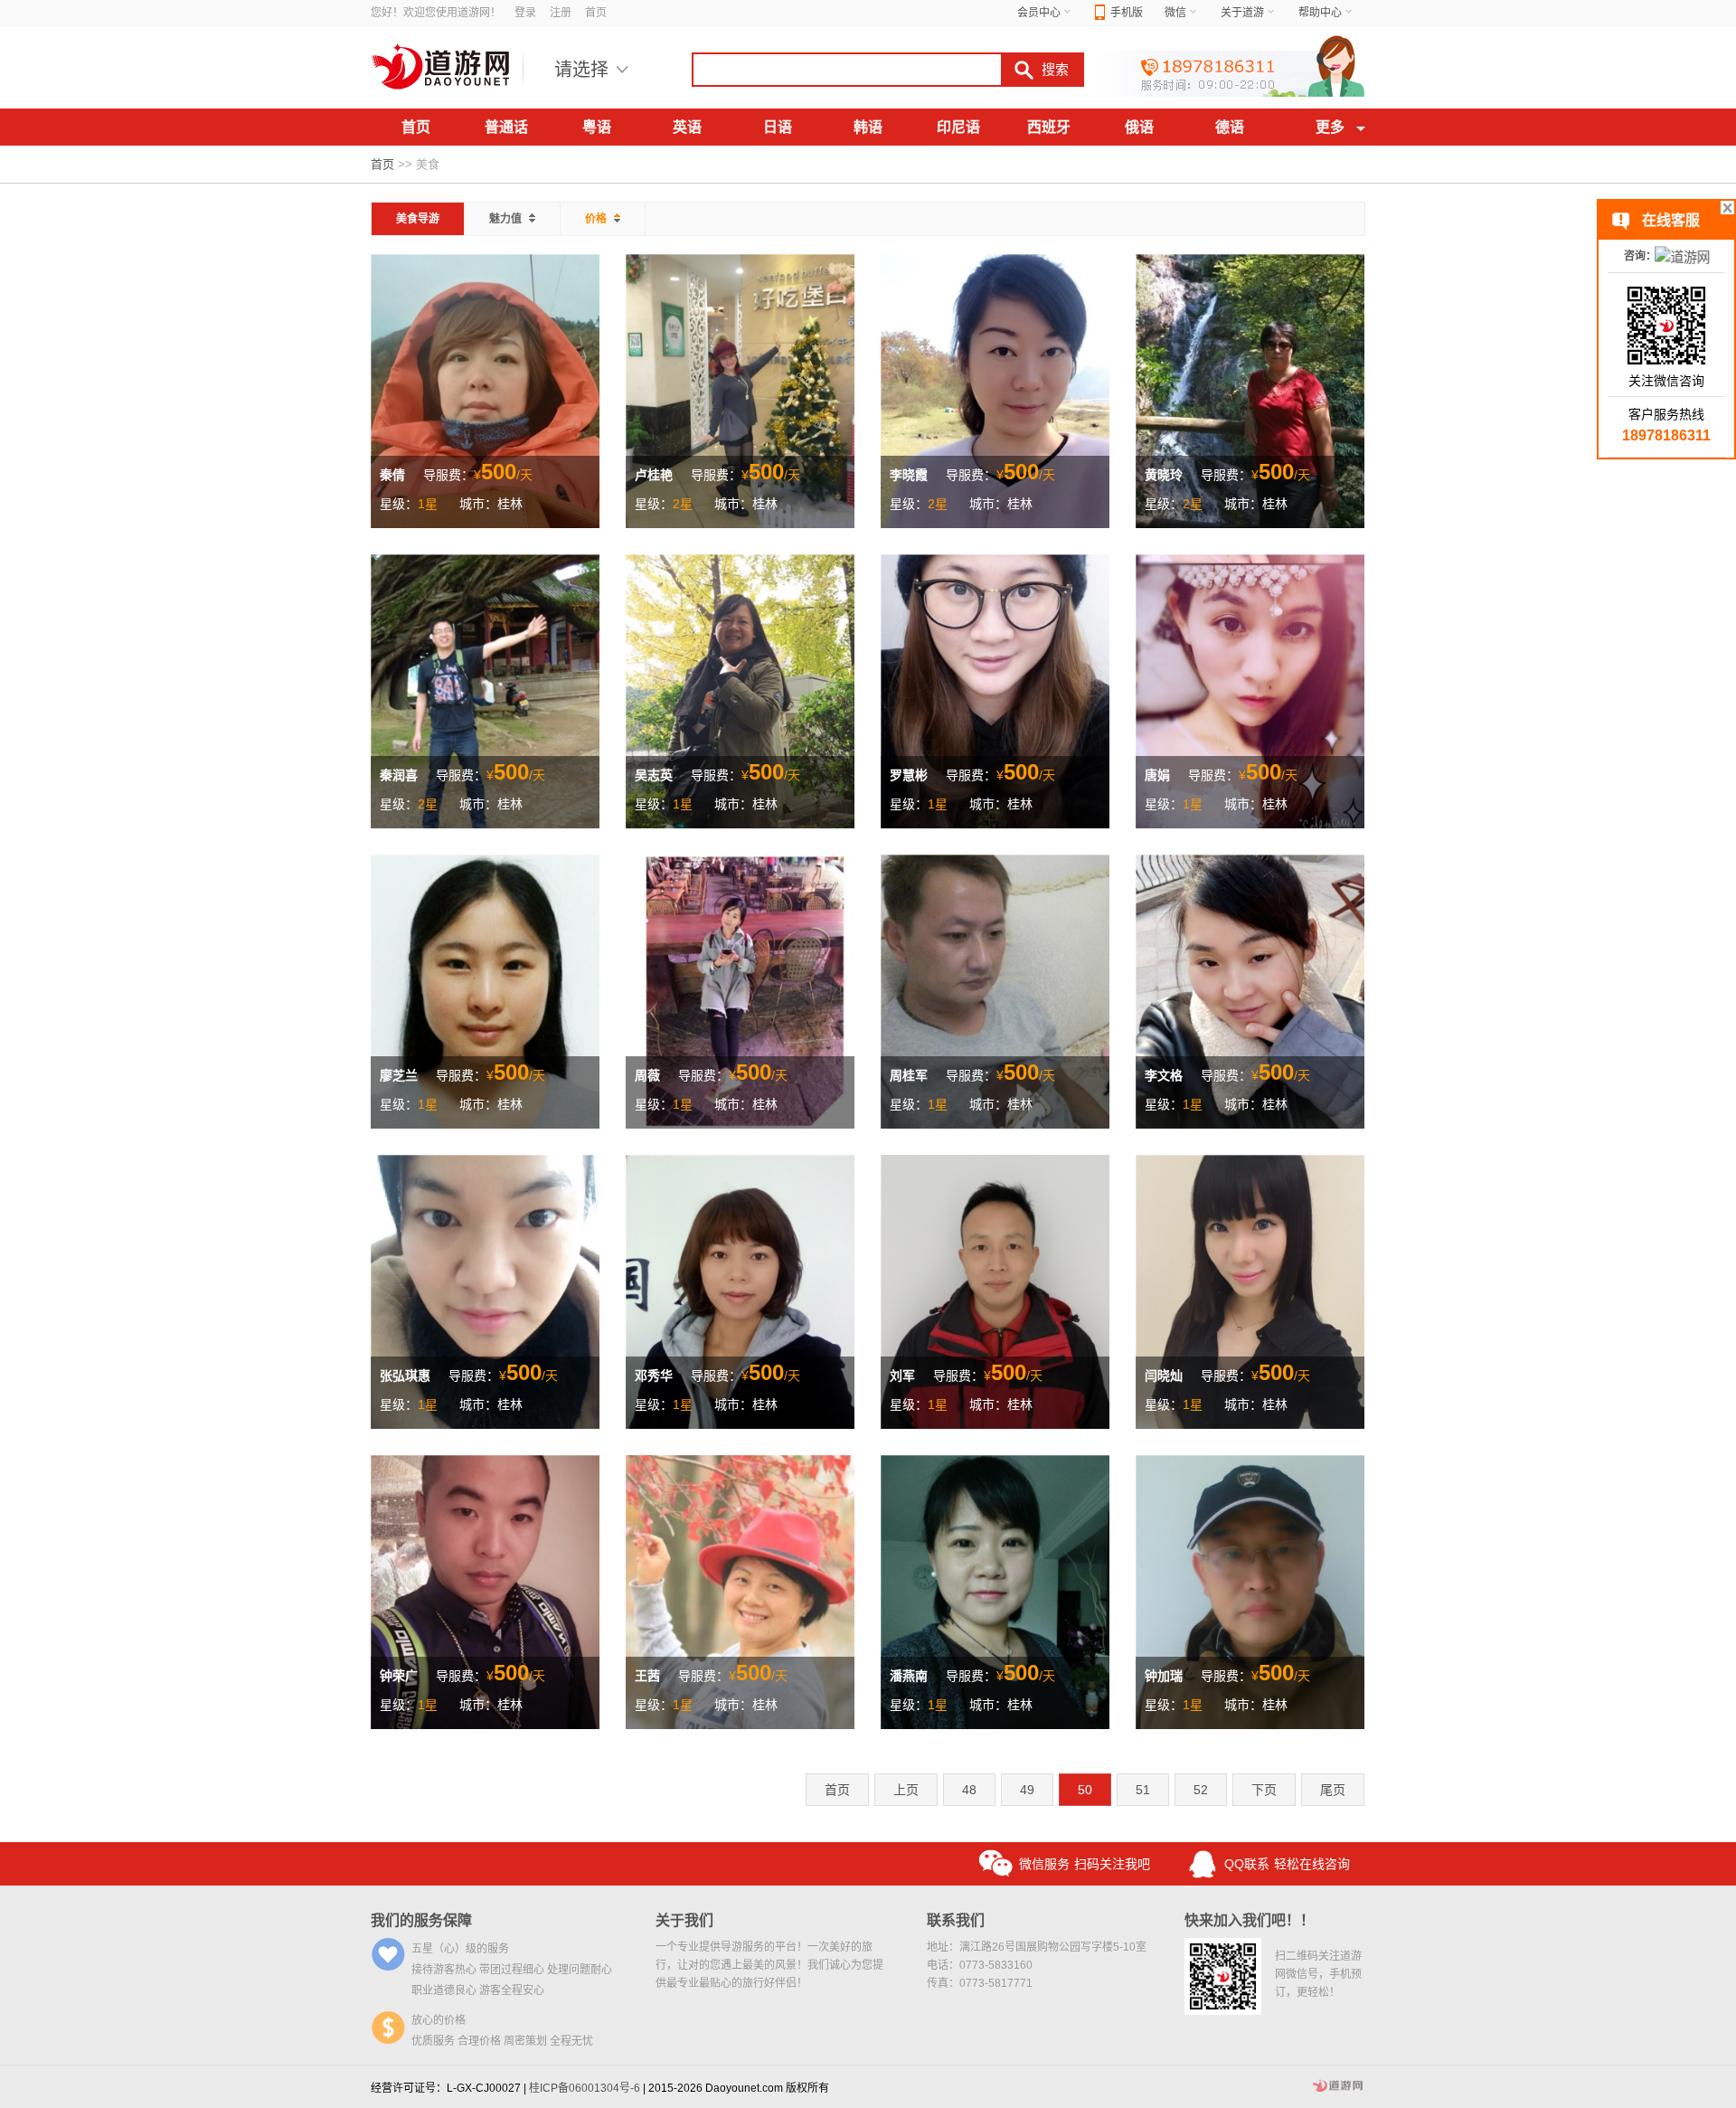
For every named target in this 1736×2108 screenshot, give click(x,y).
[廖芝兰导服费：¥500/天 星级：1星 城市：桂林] (485, 990)
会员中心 (1039, 13)
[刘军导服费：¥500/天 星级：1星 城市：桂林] (995, 1290)
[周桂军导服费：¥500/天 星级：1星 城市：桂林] (995, 990)
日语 (778, 127)
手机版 (1127, 13)
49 (1027, 1790)
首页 (596, 13)
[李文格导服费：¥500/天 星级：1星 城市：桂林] (1250, 990)
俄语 (1139, 127)
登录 (525, 13)
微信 (1175, 13)
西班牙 (1049, 127)
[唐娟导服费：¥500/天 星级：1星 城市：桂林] (1250, 690)
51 (1143, 1790)
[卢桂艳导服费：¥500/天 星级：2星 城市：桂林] (740, 390)
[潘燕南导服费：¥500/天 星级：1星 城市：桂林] (995, 1591)
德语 (1230, 127)
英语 (687, 127)
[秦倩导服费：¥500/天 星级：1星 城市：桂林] (485, 390)
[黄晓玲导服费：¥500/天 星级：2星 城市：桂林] (1250, 390)
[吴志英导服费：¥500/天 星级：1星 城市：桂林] (740, 690)
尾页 (1333, 1790)
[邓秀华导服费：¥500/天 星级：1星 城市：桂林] (740, 1290)
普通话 (506, 127)
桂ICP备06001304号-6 (585, 2088)
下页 (1264, 1790)
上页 (906, 1790)
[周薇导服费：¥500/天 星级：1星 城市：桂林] (740, 990)
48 (969, 1790)
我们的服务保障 (421, 1920)
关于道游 (1242, 13)
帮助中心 (1320, 13)
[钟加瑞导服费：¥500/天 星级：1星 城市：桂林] (1250, 1591)
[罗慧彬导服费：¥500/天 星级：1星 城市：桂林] (995, 690)
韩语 (868, 127)
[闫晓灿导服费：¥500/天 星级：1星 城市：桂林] (1250, 1290)
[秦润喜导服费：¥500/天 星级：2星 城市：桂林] (485, 690)
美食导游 (418, 219)
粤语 (597, 127)
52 (1201, 1790)
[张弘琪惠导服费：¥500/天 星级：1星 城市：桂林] (485, 1290)
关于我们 (684, 1920)
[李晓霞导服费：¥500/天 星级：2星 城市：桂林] (995, 390)
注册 (561, 13)
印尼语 (958, 127)
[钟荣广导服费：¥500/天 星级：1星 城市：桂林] (485, 1591)
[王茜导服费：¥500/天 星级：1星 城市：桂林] (740, 1591)
